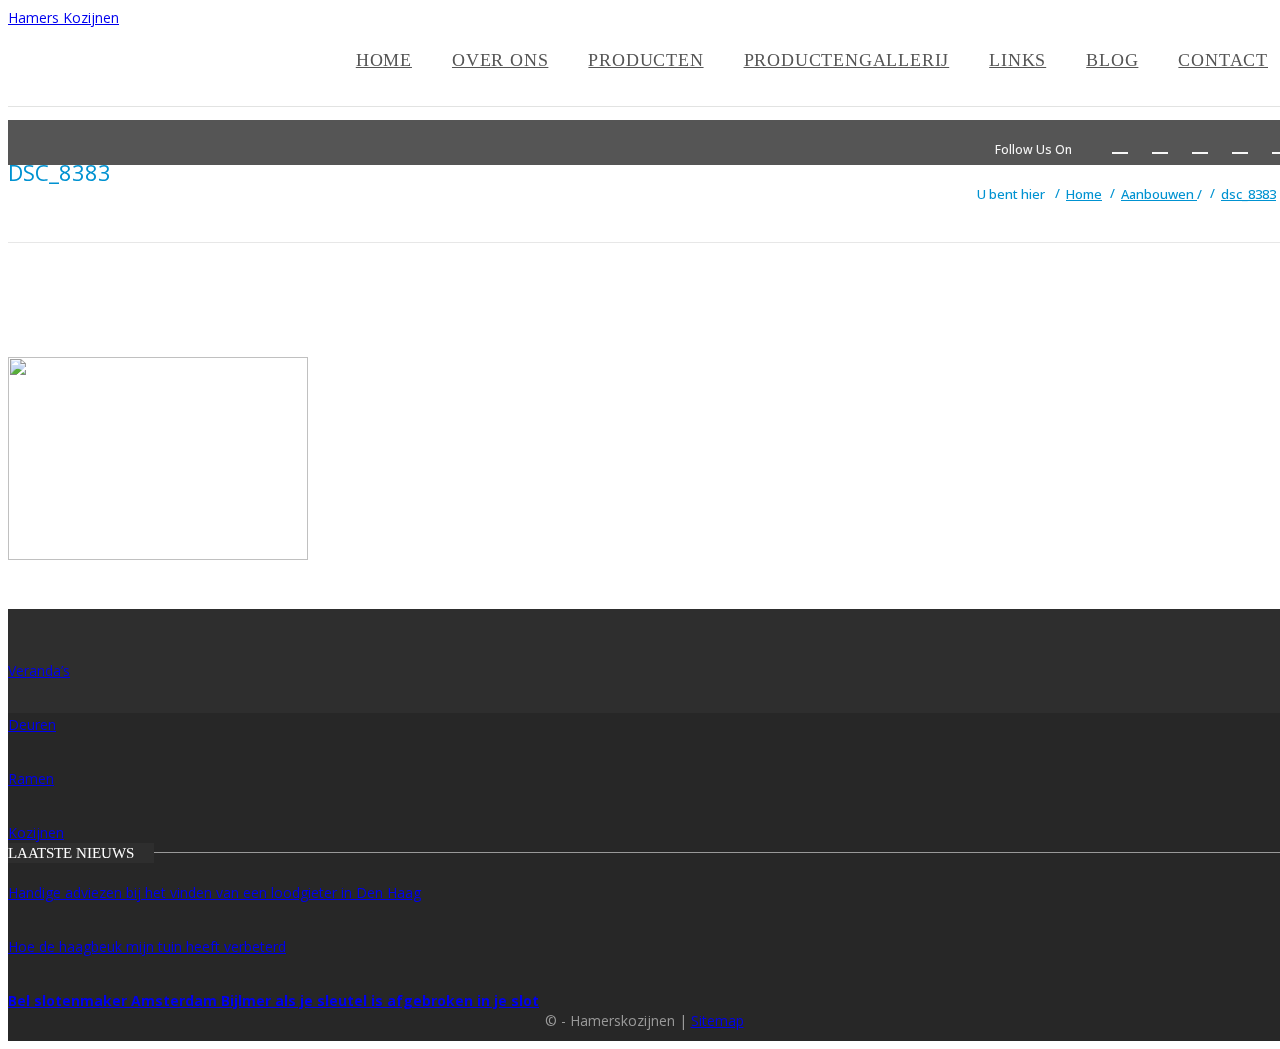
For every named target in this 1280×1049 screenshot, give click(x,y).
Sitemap (717, 1020)
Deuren (32, 724)
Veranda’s (39, 670)
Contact (1223, 60)
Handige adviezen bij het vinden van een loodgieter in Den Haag (214, 892)
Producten (645, 60)
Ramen (31, 778)
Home (384, 60)
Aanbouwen (1159, 194)
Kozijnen (36, 832)
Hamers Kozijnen (63, 17)
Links (1017, 60)
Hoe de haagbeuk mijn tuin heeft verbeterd (147, 946)
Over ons (500, 60)
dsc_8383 (1248, 194)
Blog (1112, 60)
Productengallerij (847, 60)
